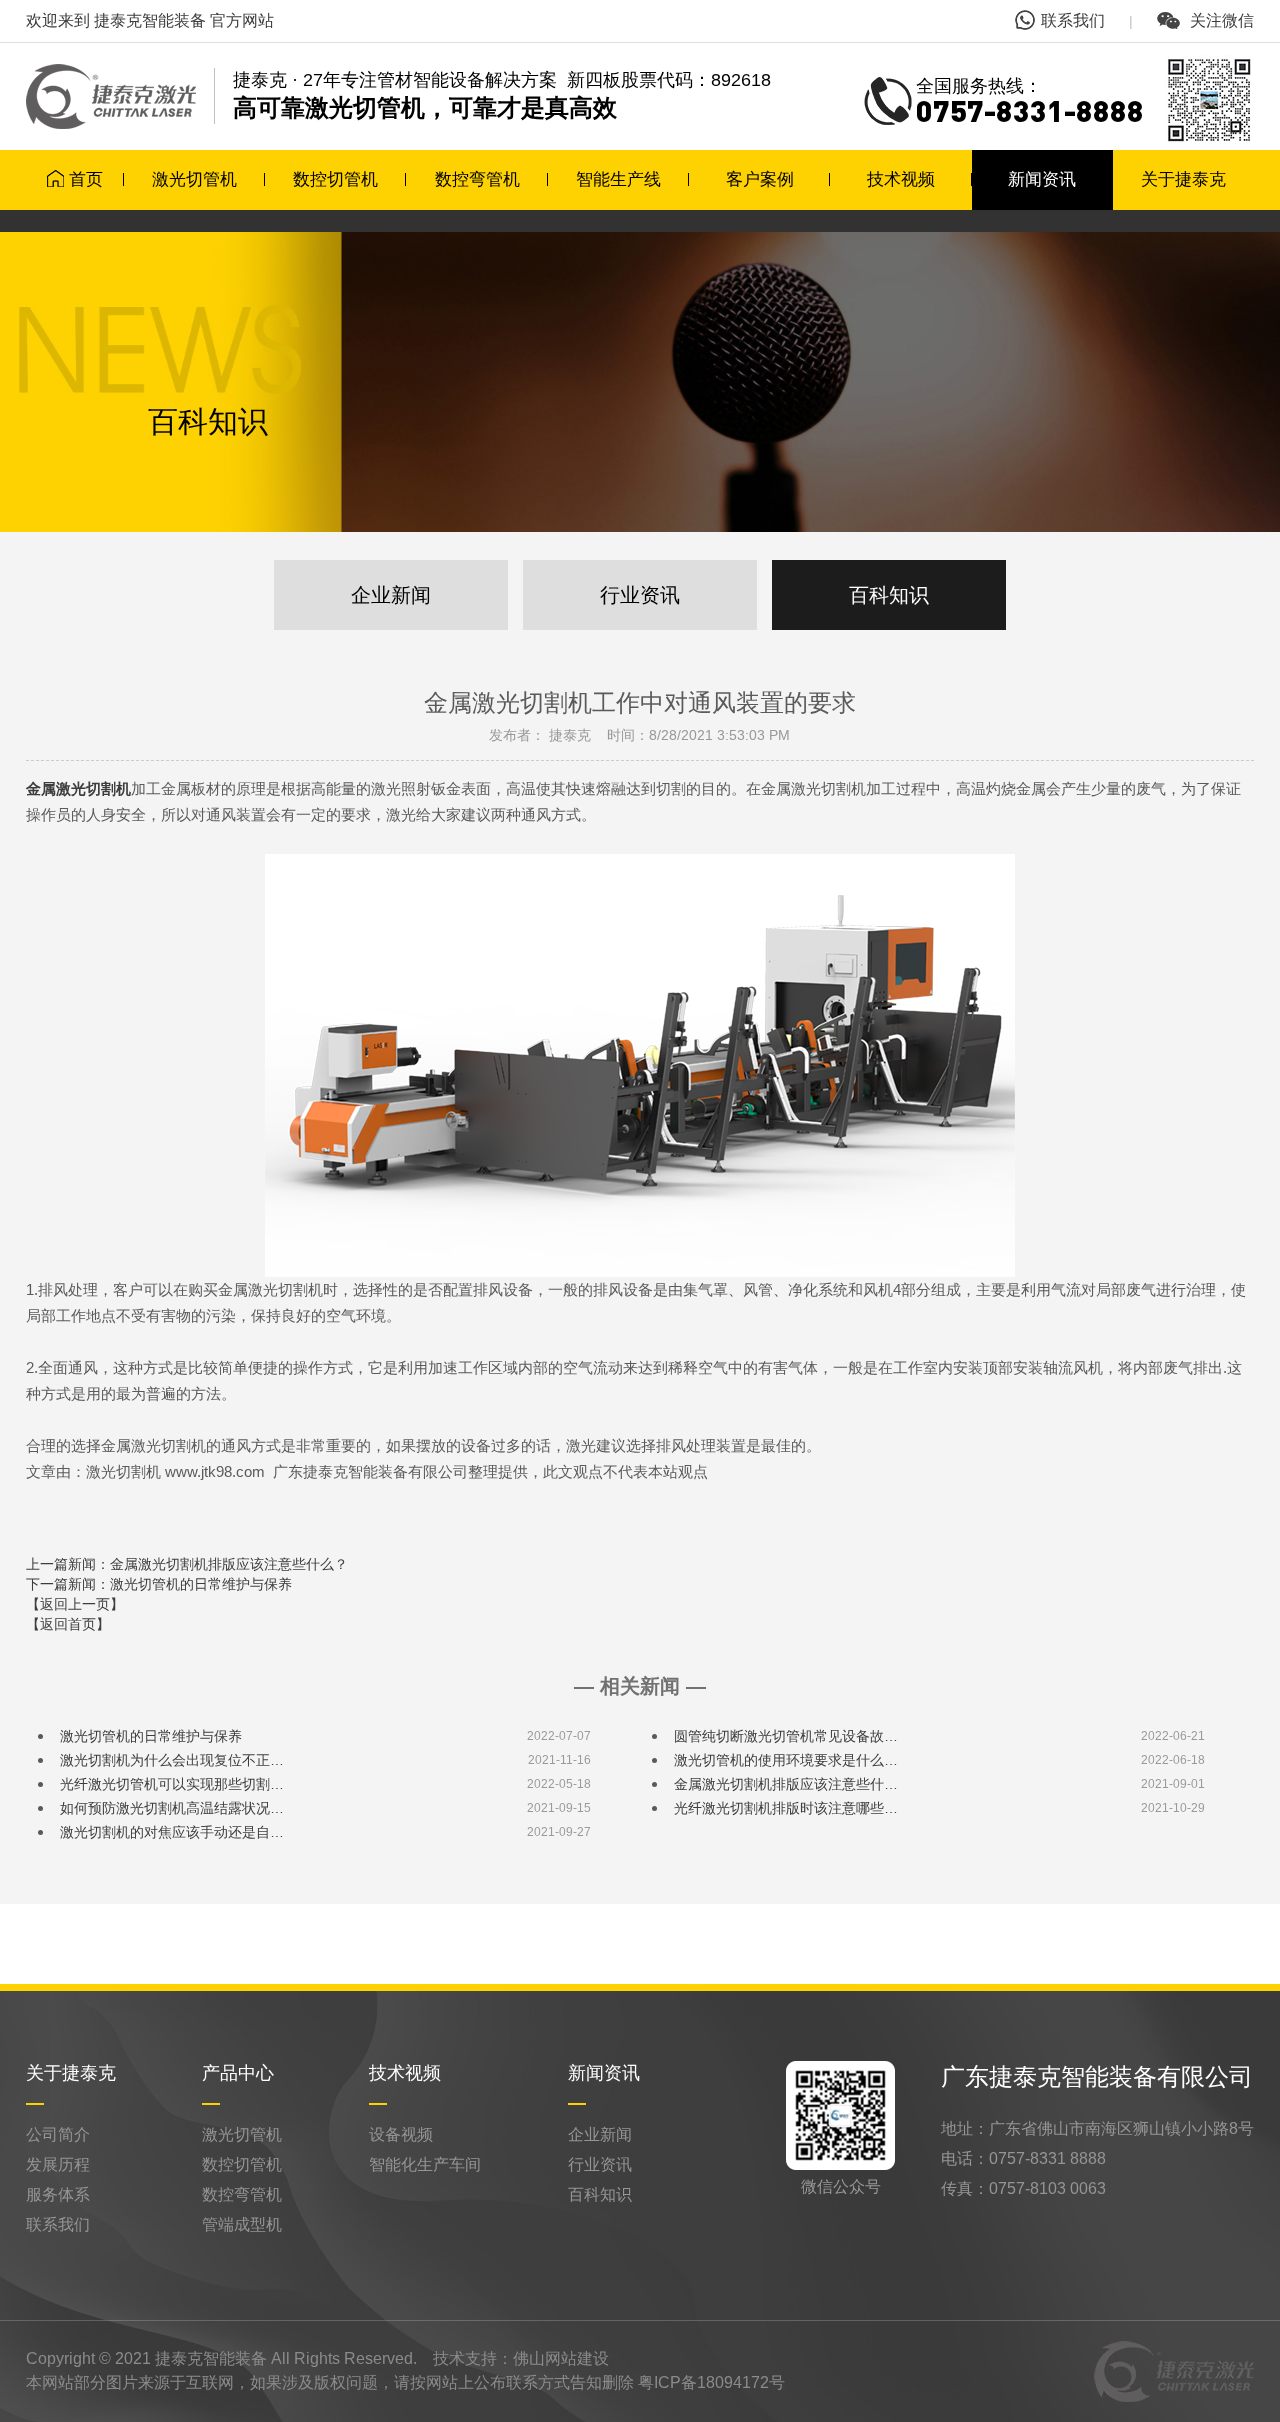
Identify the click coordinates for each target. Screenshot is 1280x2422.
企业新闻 (391, 595)
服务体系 (58, 2194)
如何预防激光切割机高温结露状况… (172, 1808)
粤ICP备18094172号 (711, 2382)
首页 (86, 179)
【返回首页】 (68, 1624)
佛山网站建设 (561, 2358)
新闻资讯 (1042, 179)
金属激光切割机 (78, 789)
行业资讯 (640, 595)
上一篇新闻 (187, 1564)
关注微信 (1220, 20)
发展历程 (58, 2164)
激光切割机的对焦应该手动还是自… (172, 1832)
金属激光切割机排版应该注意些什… (786, 1784)
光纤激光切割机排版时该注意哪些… (786, 1808)
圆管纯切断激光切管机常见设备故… (786, 1736)
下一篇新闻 (159, 1584)
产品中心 (238, 2073)
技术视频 (901, 179)
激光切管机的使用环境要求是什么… (786, 1760)
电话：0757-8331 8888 (1023, 2158)
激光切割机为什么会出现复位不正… (172, 1760)
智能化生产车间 (425, 2164)
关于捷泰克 (1183, 179)
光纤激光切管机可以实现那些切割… (172, 1784)
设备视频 (401, 2134)
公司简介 (58, 2134)
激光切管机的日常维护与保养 (151, 1736)
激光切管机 (194, 179)
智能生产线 (618, 179)
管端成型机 (242, 2224)
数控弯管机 (477, 179)
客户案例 (760, 179)
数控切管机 (335, 179)
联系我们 (1073, 20)
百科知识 (889, 595)
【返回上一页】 (75, 1604)
